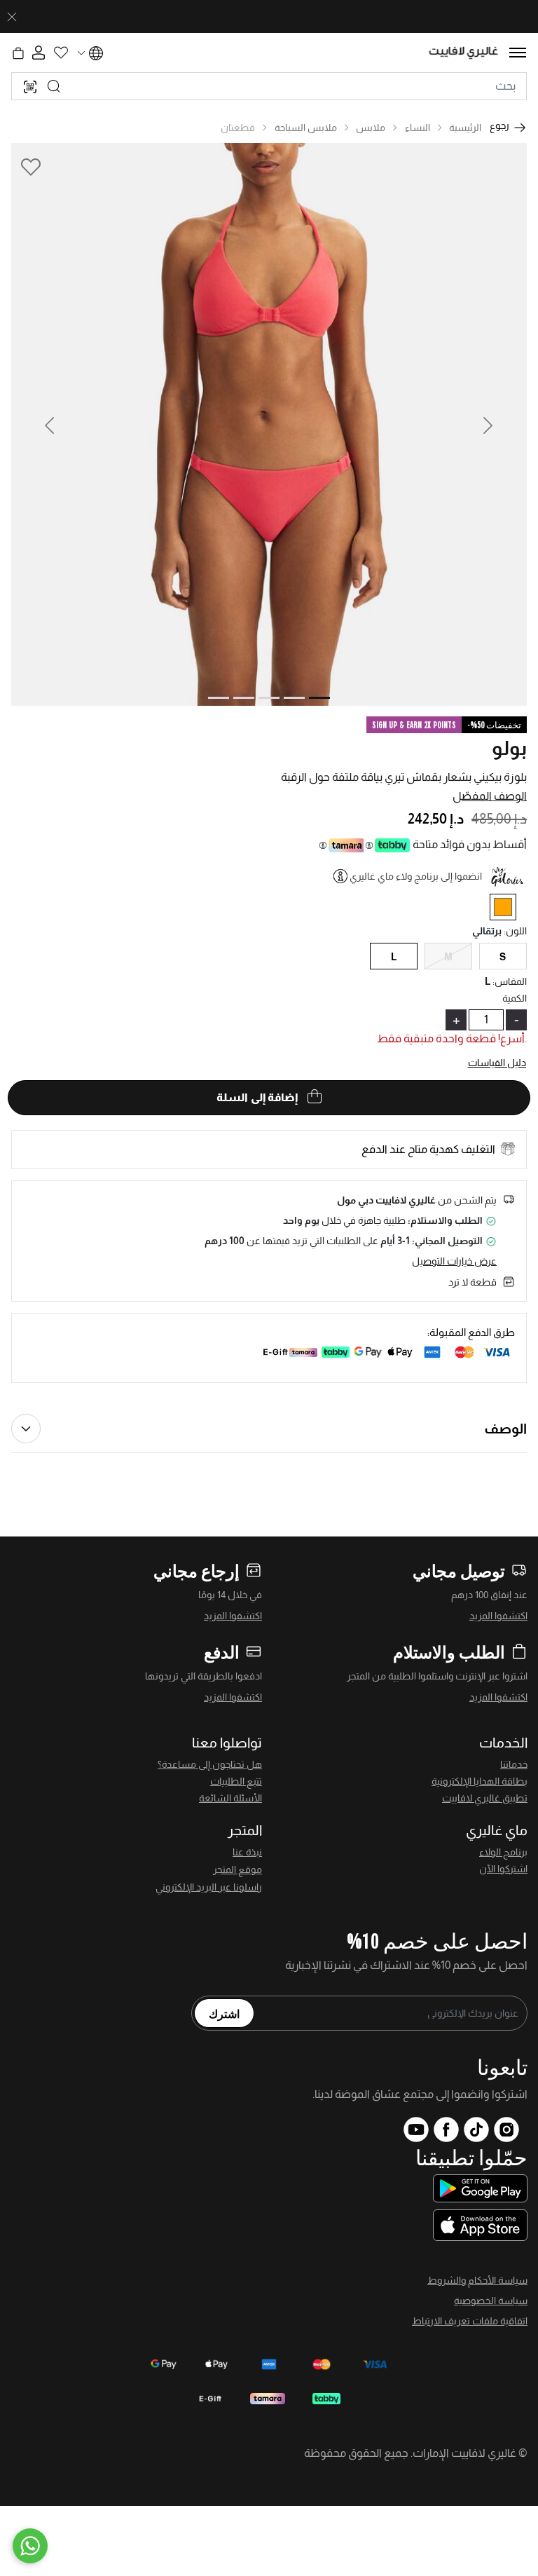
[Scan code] (30, 86)
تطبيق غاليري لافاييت (485, 1798)
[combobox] (269, 86)
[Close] (12, 17)
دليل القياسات (497, 1063)
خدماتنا (514, 1764)
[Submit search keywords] (54, 86)
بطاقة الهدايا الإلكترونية (480, 1781)
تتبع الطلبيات (236, 1781)
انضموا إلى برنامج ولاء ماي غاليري (416, 876)
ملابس (371, 128)
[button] (44, 424)
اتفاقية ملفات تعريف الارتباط (470, 2321)
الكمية (515, 998)
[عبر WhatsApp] (30, 2546)
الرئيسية (465, 128)
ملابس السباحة (306, 128)
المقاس (510, 981)
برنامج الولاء (503, 1852)
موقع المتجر (237, 1869)
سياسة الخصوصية (491, 2301)
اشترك (224, 2013)
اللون (515, 931)
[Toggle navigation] (518, 53)
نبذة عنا (247, 1852)
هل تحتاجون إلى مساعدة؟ (210, 1764)
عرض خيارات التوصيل (454, 1261)
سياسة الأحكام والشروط (477, 2280)
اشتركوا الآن (503, 1869)
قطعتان (238, 128)
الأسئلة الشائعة (230, 1798)
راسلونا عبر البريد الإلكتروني (209, 1887)
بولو (509, 748)
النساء (418, 128)
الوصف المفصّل (490, 796)
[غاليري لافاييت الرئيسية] (464, 53)
